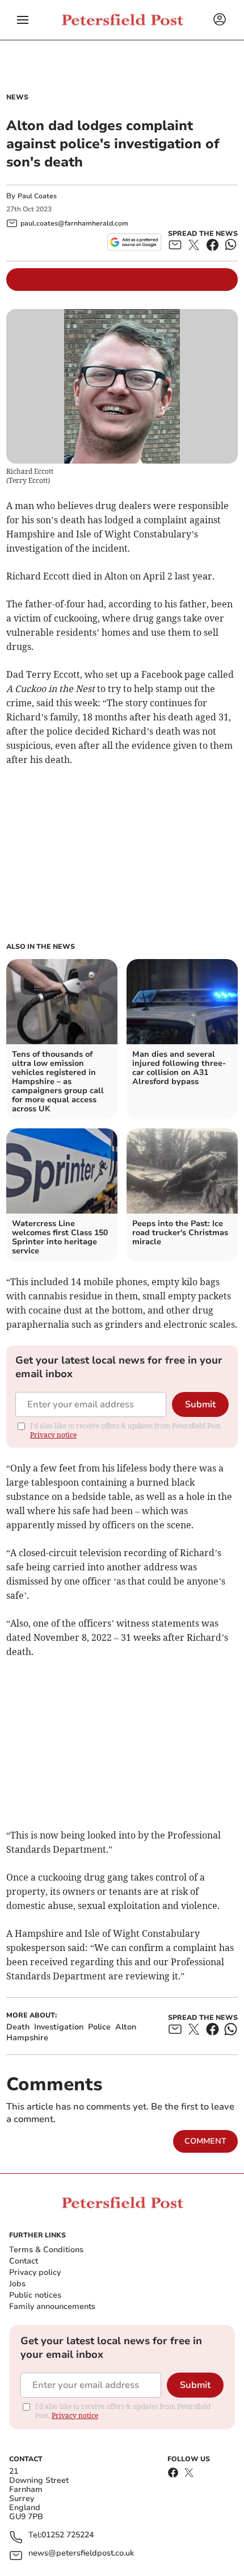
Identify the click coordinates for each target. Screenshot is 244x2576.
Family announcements (52, 2306)
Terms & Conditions (46, 2250)
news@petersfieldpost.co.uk (81, 2554)
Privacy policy (35, 2272)
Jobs (17, 2284)
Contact (24, 2261)
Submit (200, 1404)
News (17, 97)
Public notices (35, 2295)
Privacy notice (53, 1435)
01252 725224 (68, 2535)
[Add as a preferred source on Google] (134, 242)
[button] (23, 20)
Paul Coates (37, 196)
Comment (205, 2141)
